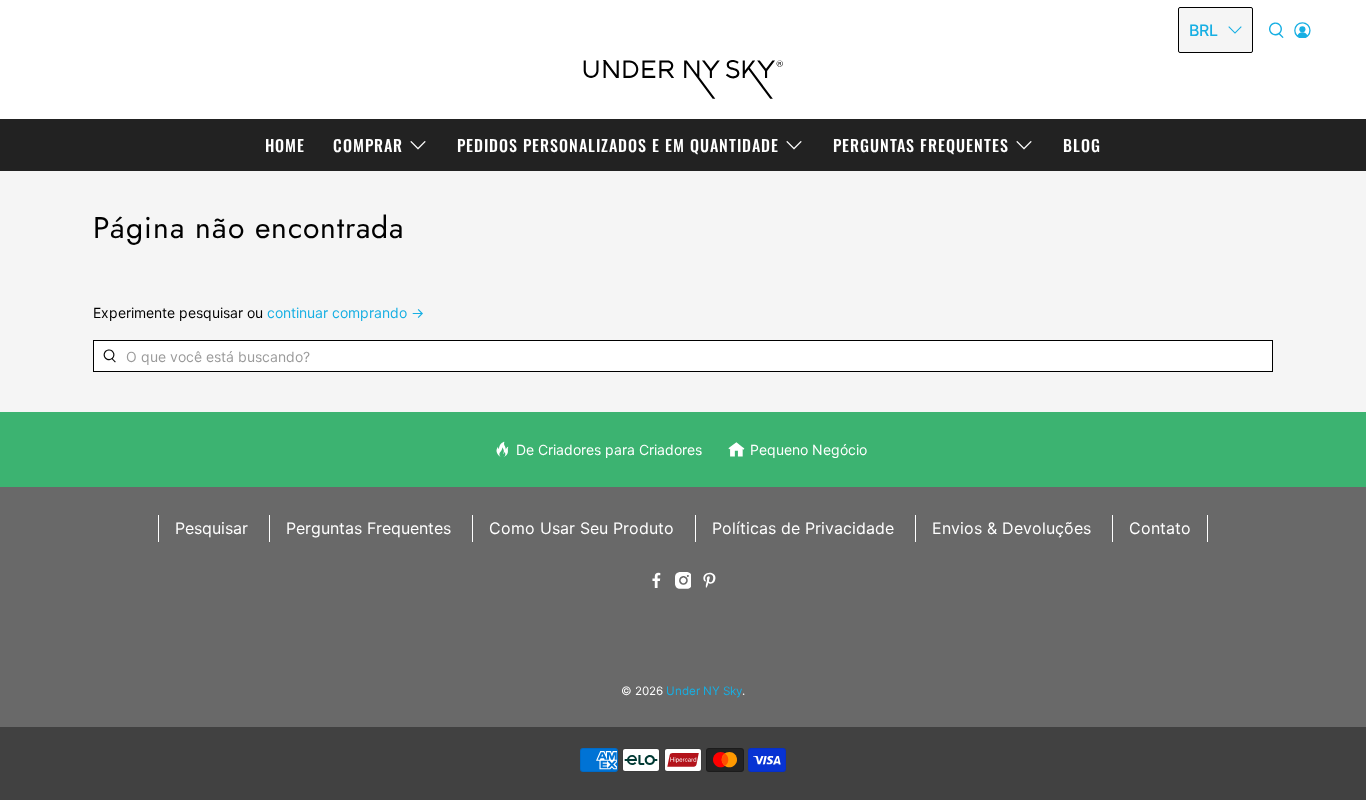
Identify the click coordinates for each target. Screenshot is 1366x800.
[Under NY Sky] (683, 69)
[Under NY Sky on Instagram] (683, 583)
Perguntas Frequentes (921, 145)
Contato (1160, 528)
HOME (285, 145)
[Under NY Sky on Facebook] (656, 583)
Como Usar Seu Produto (581, 528)
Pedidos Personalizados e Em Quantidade (618, 145)
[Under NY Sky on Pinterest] (709, 583)
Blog (1082, 145)
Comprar (368, 145)
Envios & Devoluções (1011, 528)
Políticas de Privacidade (803, 528)
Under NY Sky (704, 691)
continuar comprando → (345, 312)
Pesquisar (211, 528)
